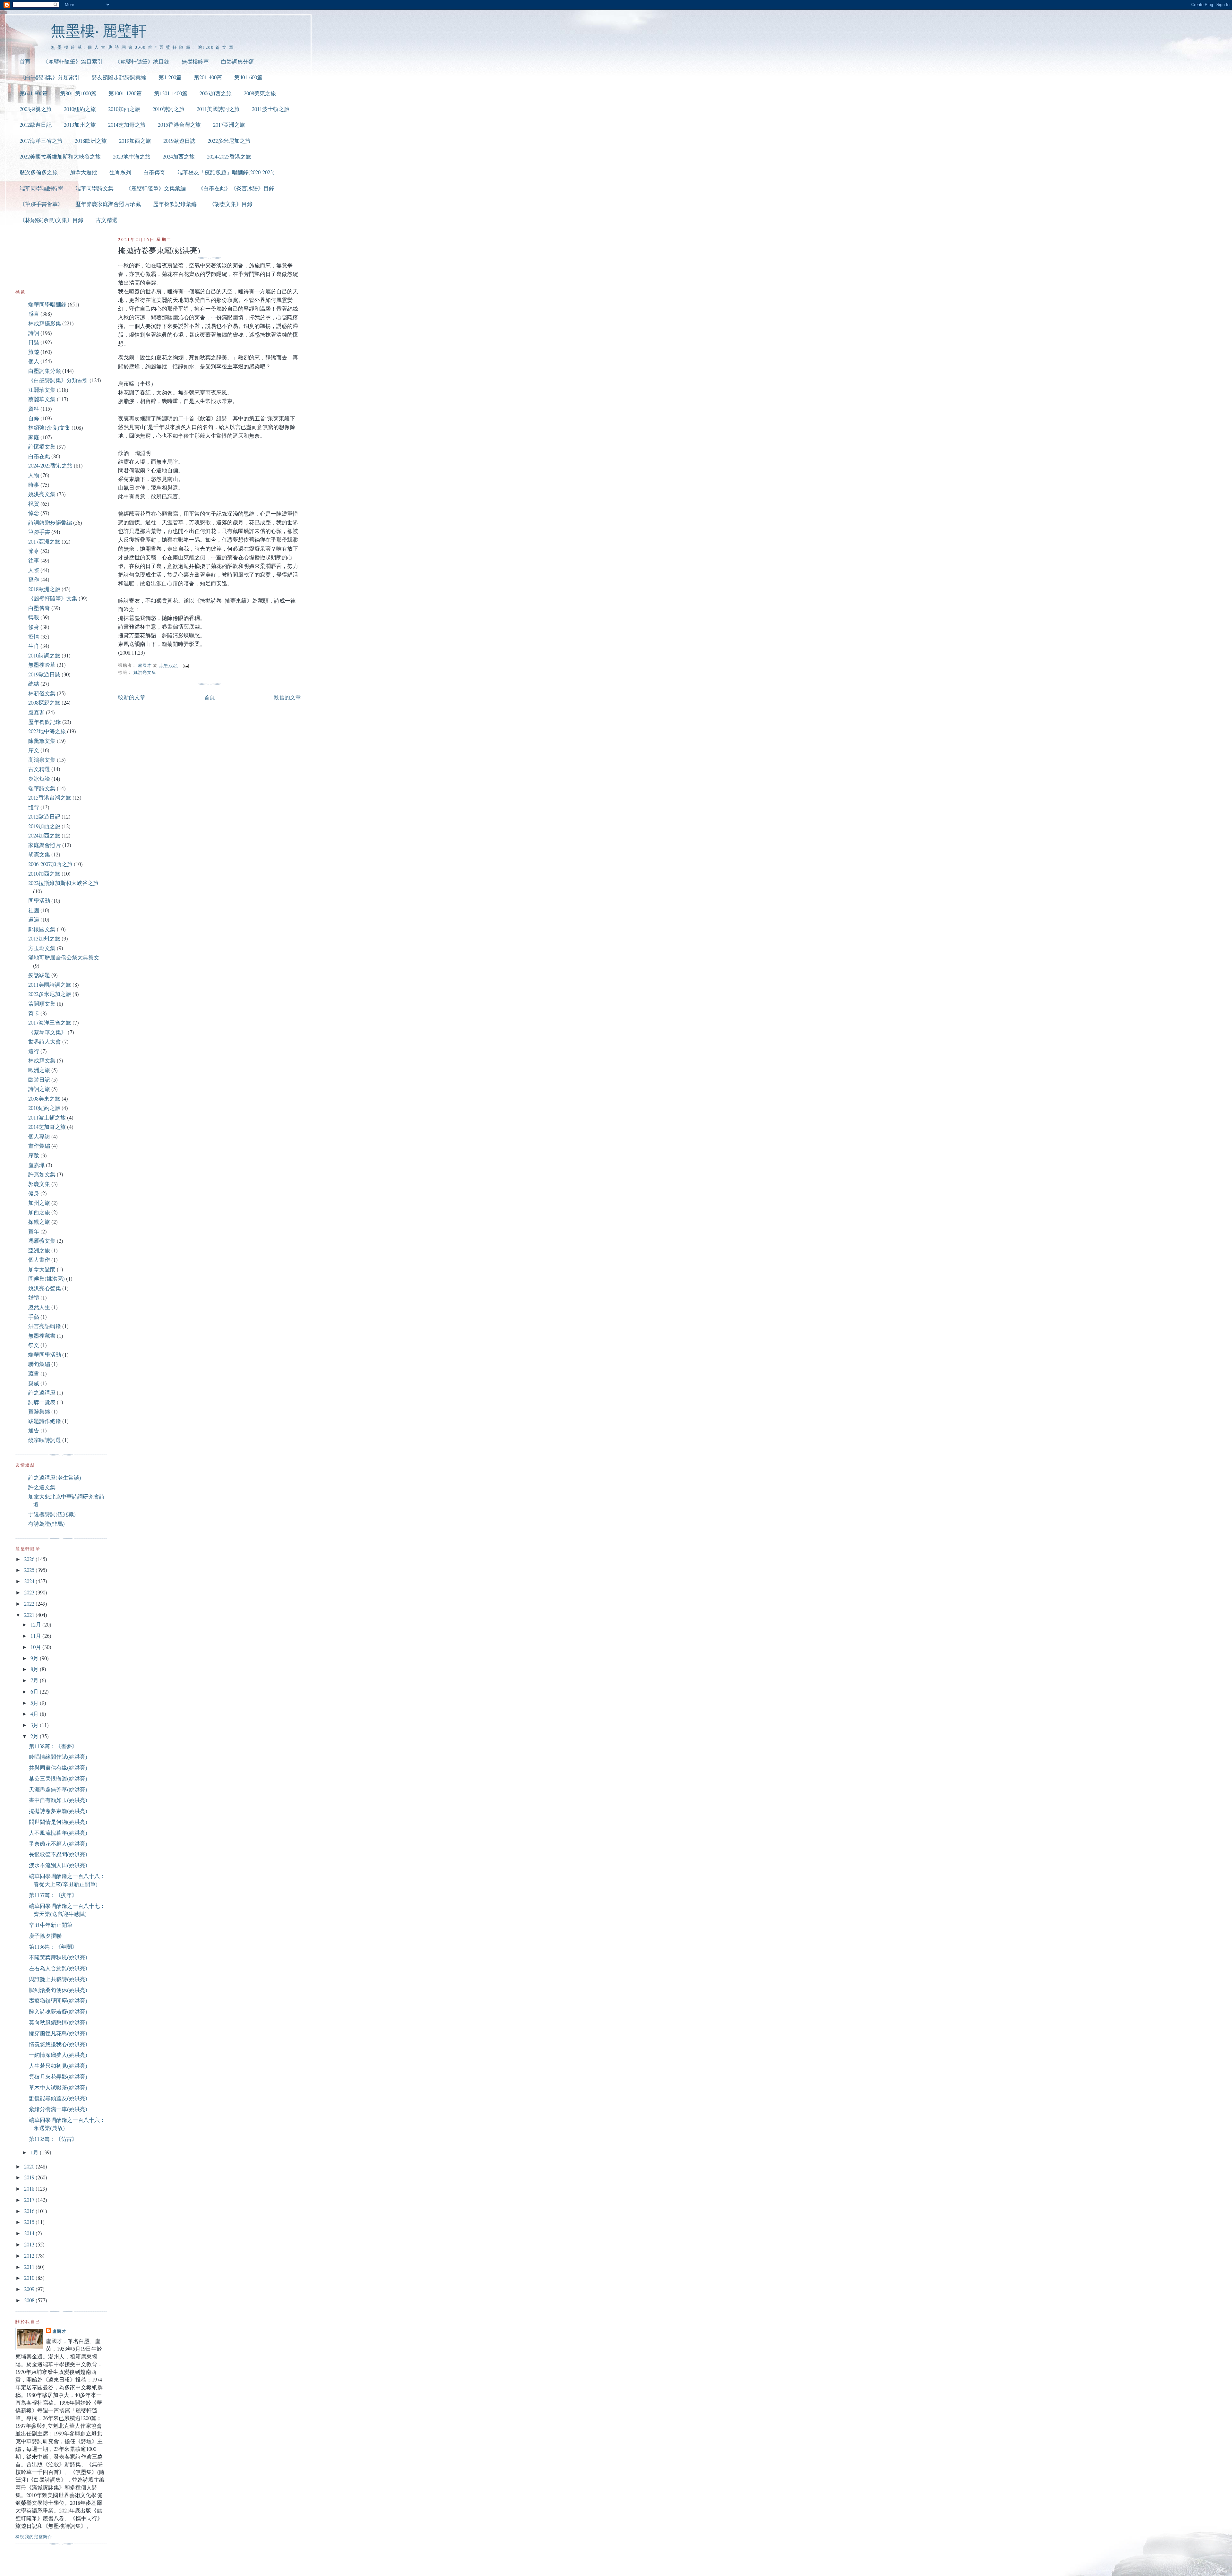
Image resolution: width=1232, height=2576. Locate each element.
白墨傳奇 (154, 172)
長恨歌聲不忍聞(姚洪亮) (58, 1854)
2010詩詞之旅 (168, 109)
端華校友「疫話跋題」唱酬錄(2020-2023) (226, 172)
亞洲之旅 (39, 1250)
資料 (34, 409)
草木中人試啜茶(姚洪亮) (58, 2087)
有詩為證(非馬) (47, 1524)
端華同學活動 (45, 1355)
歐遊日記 (39, 1080)
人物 (34, 475)
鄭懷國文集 (42, 929)
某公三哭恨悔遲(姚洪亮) (58, 1778)
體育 (34, 807)
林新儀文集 (42, 693)
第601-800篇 (34, 93)
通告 (34, 1430)
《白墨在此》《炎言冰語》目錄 (236, 188)
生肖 (34, 646)
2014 (30, 2233)
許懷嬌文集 (42, 447)
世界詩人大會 (45, 1041)
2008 (30, 2300)
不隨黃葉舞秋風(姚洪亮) (58, 1957)
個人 (34, 361)
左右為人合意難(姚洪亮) (58, 1968)
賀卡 (34, 1013)
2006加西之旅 (216, 93)
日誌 (34, 342)
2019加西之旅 (135, 141)
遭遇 (34, 919)
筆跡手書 (39, 532)
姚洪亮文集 (145, 672)
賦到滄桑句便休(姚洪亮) (58, 1990)
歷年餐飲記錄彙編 (175, 204)
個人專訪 (39, 1136)
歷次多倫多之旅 (39, 172)
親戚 (34, 1383)
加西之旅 (39, 1212)
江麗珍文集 (42, 390)
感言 (34, 314)
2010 (30, 2278)
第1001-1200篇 (125, 93)
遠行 (34, 1051)
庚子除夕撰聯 (45, 1936)
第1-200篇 (170, 77)
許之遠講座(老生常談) (55, 1477)
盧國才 (59, 2331)
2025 (30, 1570)
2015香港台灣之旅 (179, 125)
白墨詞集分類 (237, 61)
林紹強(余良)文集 (49, 428)
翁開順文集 (42, 1004)
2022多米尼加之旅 (229, 141)
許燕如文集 (42, 1174)
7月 (35, 1680)
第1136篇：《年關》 (53, 1947)
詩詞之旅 (39, 1089)
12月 (36, 1624)
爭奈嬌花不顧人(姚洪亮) (58, 1844)
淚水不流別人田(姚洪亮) (58, 1865)
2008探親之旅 (36, 109)
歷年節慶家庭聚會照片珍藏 (108, 204)
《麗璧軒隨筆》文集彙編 (156, 188)
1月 (35, 2152)
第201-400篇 (208, 77)
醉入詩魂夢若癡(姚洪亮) (58, 2011)
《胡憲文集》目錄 (231, 204)
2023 (30, 1592)
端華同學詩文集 (94, 188)
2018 (30, 2189)
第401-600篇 (248, 77)
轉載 (34, 617)
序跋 (34, 1155)
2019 (30, 2177)
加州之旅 (39, 1203)
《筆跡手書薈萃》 (41, 204)
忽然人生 (39, 1307)
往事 (34, 560)
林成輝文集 (42, 1060)
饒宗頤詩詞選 (45, 1440)
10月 (36, 1647)
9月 (35, 1658)
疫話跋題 (39, 975)
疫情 (34, 636)
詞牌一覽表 (42, 1402)
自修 (34, 418)
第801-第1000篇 (78, 93)
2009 (30, 2289)
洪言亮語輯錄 (45, 1326)
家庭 (34, 437)
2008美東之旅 (260, 93)
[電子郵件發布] (185, 665)
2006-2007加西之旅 (50, 864)
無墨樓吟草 (195, 61)
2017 (30, 2200)
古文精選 (107, 220)
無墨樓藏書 (42, 1336)
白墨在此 (39, 456)
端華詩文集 (42, 788)
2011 (30, 2267)
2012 (30, 2256)
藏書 (34, 1374)
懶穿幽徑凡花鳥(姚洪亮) (58, 2033)
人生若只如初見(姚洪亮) (58, 2066)
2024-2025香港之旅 (229, 156)
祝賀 (34, 504)
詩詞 (34, 333)
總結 (34, 684)
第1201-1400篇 (171, 93)
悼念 (34, 513)
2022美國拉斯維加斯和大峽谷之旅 (60, 156)
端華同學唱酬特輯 (41, 188)
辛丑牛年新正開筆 (51, 1925)
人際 (34, 570)
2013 (30, 2244)
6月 (35, 1692)
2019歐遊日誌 (179, 141)
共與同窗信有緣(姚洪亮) (58, 1768)
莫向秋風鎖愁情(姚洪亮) (58, 2022)
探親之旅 (39, 1222)
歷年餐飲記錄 (45, 722)
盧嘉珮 (36, 1165)
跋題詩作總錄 (45, 1421)
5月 (35, 1703)
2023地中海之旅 (132, 156)
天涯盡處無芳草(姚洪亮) (58, 1789)
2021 (30, 1615)
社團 (34, 910)
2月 (35, 1736)
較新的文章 (132, 697)
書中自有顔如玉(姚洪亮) (58, 1800)
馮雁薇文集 (42, 1241)
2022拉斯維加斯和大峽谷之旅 (63, 883)
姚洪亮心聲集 (45, 1288)
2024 (30, 1581)
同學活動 (39, 901)
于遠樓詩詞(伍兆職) (52, 1514)
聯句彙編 (39, 1364)
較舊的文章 (287, 697)
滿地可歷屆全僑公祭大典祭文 (64, 957)
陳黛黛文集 (42, 741)
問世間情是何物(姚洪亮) (58, 1822)
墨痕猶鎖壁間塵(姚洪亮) (58, 2001)
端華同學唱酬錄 (47, 304)
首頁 (25, 61)
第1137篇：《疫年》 (53, 1895)
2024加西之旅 (179, 156)
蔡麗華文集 (42, 399)
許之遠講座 (42, 1392)
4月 (35, 1714)
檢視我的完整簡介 (34, 2537)
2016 (30, 2211)
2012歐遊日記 (36, 125)
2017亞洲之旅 (229, 125)
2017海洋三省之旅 (41, 141)
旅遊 (34, 352)
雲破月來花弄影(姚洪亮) (58, 2077)
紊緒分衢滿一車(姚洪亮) (58, 2109)
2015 (30, 2222)
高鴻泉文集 (42, 760)
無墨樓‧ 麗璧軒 (99, 30)
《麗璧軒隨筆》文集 (53, 598)
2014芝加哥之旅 (127, 125)
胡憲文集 (39, 854)
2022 (30, 1604)
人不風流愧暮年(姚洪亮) (58, 1833)
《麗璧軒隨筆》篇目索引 (73, 61)
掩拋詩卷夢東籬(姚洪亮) (58, 1811)
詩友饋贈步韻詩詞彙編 (119, 77)
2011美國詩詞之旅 (218, 109)
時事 (34, 485)
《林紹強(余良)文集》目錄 (51, 220)
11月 (36, 1636)
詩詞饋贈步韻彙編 (50, 523)
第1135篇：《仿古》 (53, 2139)
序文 (34, 750)
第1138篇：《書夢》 (53, 1746)
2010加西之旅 (124, 109)
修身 (34, 627)
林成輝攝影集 (45, 323)
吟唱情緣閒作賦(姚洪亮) (58, 1757)
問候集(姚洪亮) (47, 1279)
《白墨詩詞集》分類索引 (50, 77)
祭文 (34, 1345)
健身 (34, 1193)
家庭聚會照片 (45, 845)
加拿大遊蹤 (84, 172)
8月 (35, 1669)
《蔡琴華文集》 (47, 1032)
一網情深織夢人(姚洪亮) (58, 2055)
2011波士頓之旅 (271, 109)
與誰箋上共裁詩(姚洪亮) (58, 1979)
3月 (35, 1725)
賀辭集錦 (39, 1411)
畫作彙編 (39, 1146)
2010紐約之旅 (80, 109)
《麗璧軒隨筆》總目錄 (142, 61)
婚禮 (34, 1297)
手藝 (34, 1317)
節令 (34, 551)
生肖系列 (120, 172)
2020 (30, 2166)
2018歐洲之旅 (91, 141)
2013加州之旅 (80, 125)
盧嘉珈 (36, 712)
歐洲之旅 (39, 1070)
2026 (30, 1559)
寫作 (34, 579)
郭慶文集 (39, 1184)
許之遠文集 (42, 1487)
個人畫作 (39, 1260)
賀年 (34, 1231)
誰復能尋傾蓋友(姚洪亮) (58, 2098)
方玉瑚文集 (42, 948)
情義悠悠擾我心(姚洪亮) (58, 2044)
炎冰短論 (39, 779)
